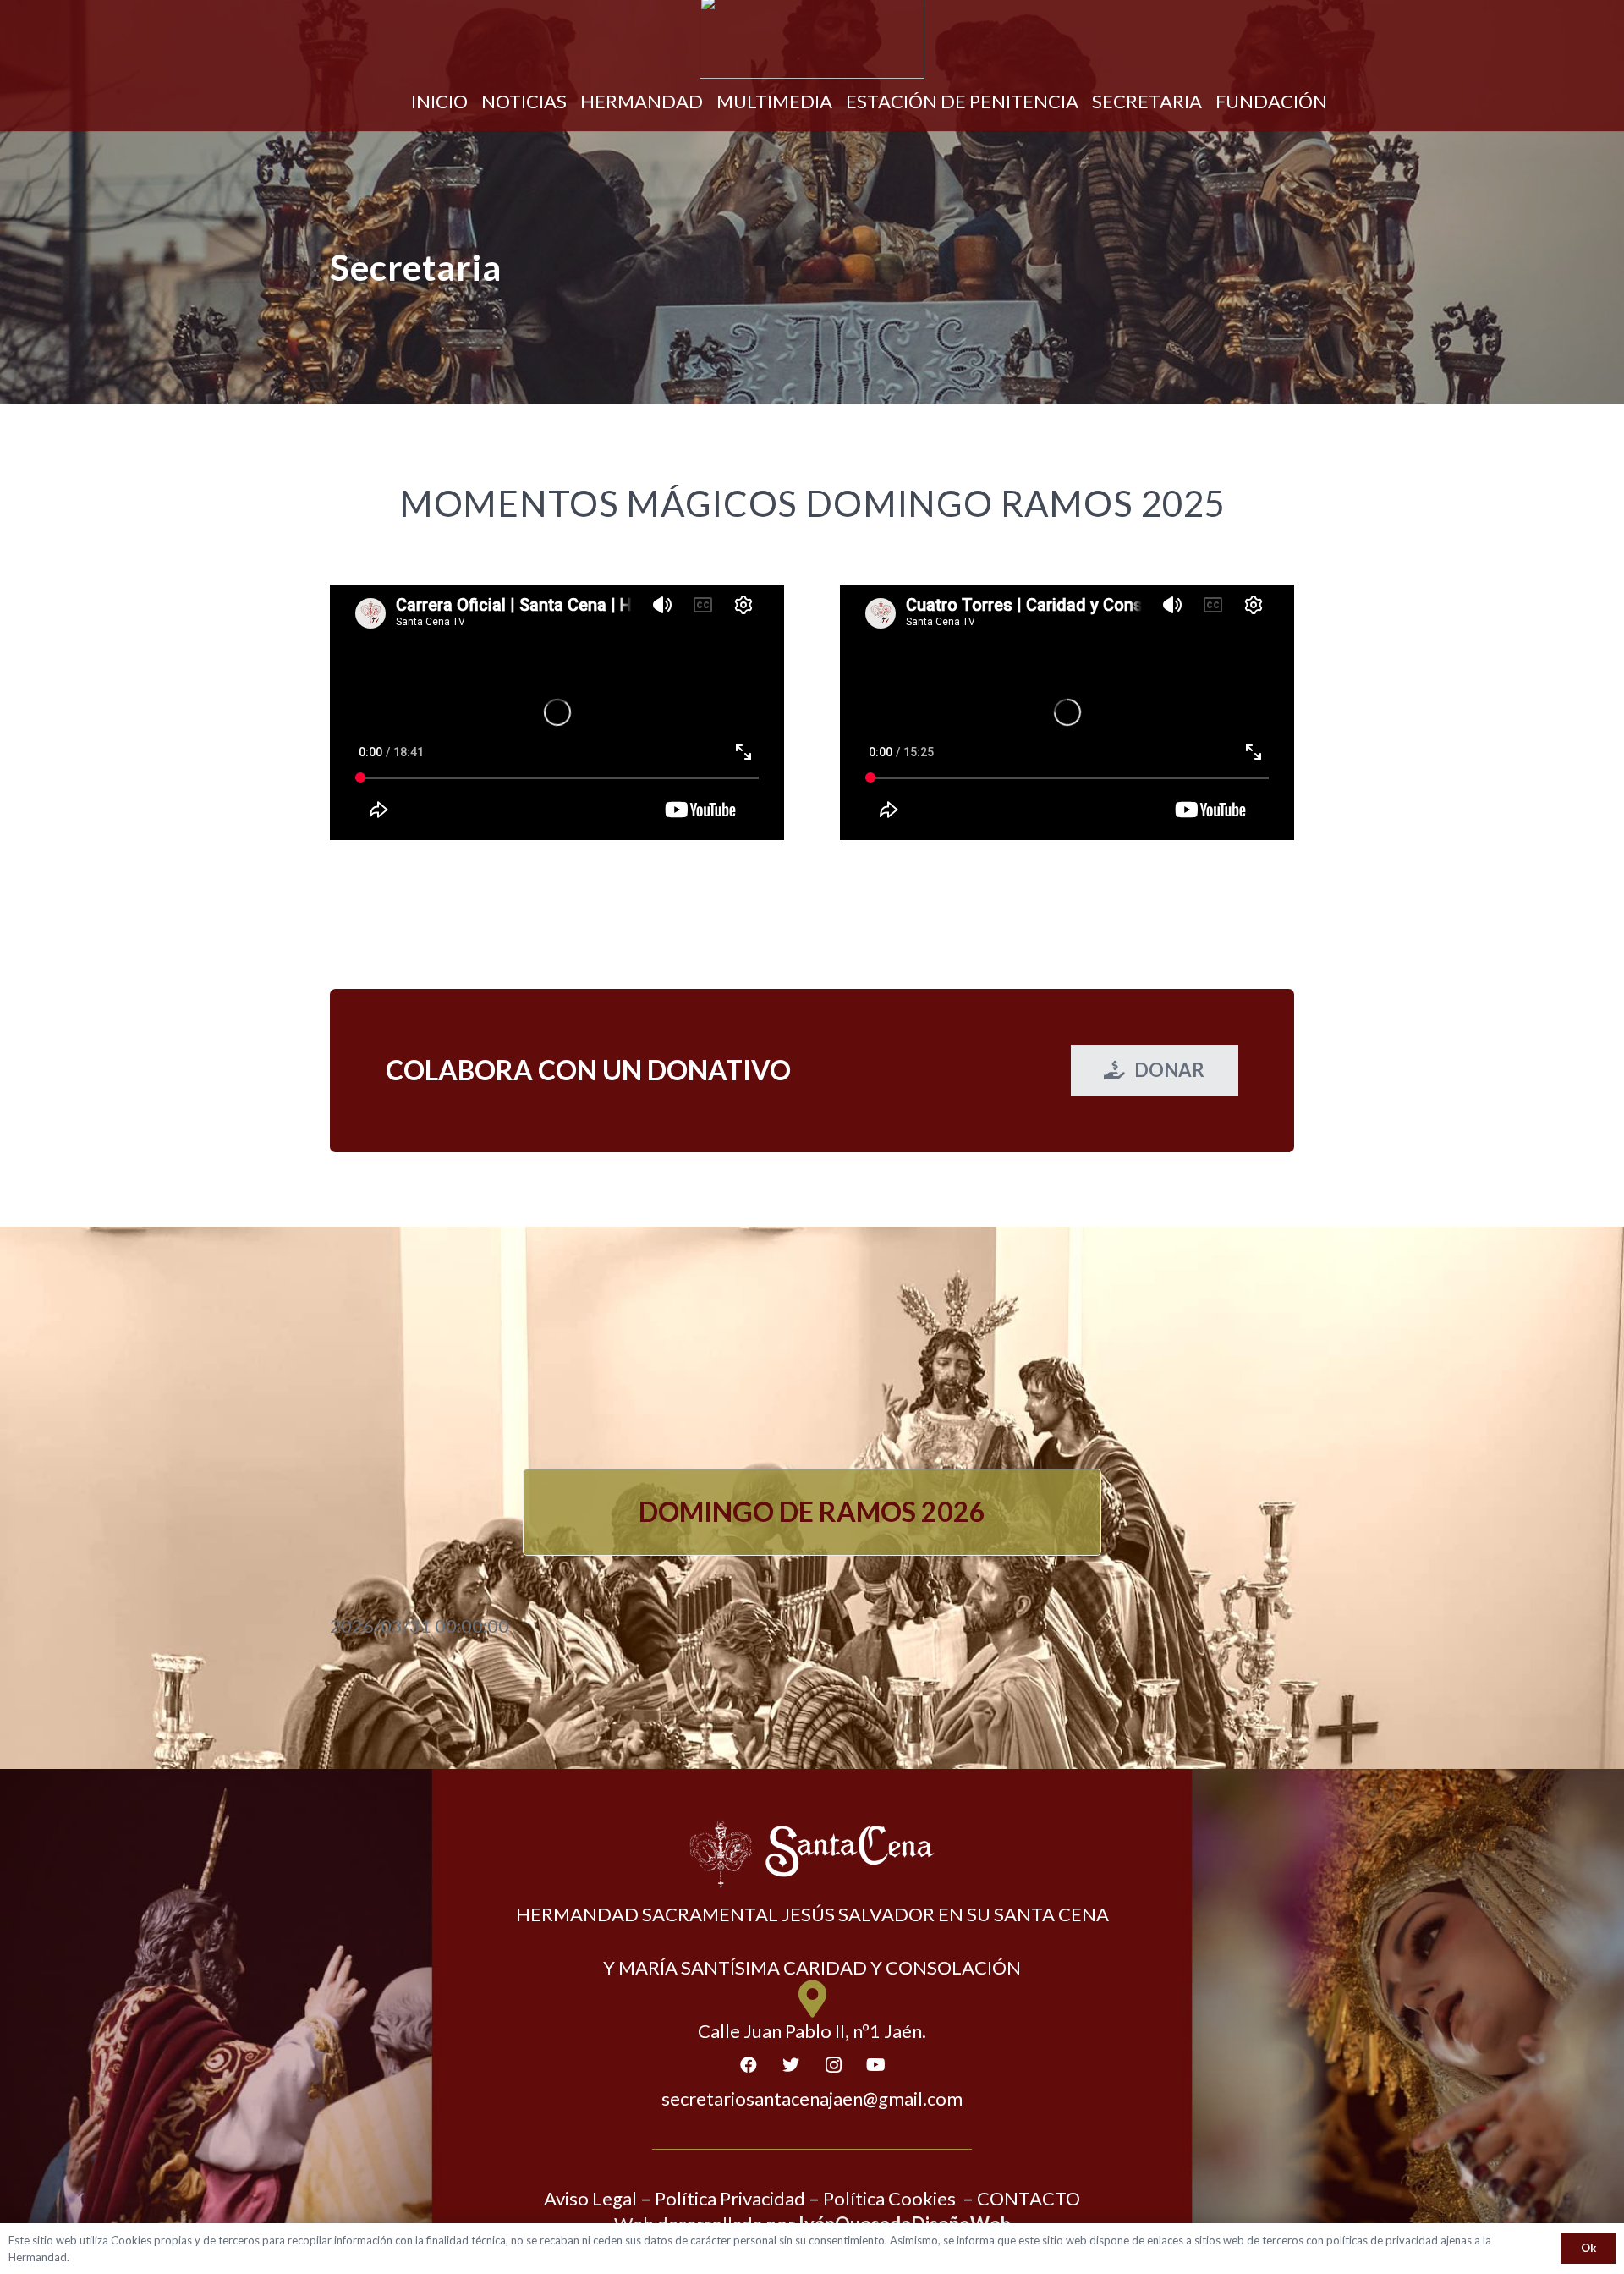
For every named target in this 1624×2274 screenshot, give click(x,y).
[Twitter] (791, 2065)
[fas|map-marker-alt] (812, 1999)
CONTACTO (1029, 2198)
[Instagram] (833, 2065)
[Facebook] (749, 2065)
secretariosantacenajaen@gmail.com (812, 2098)
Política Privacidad (730, 2198)
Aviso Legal (590, 2198)
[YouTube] (875, 2065)
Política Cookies (889, 2198)
